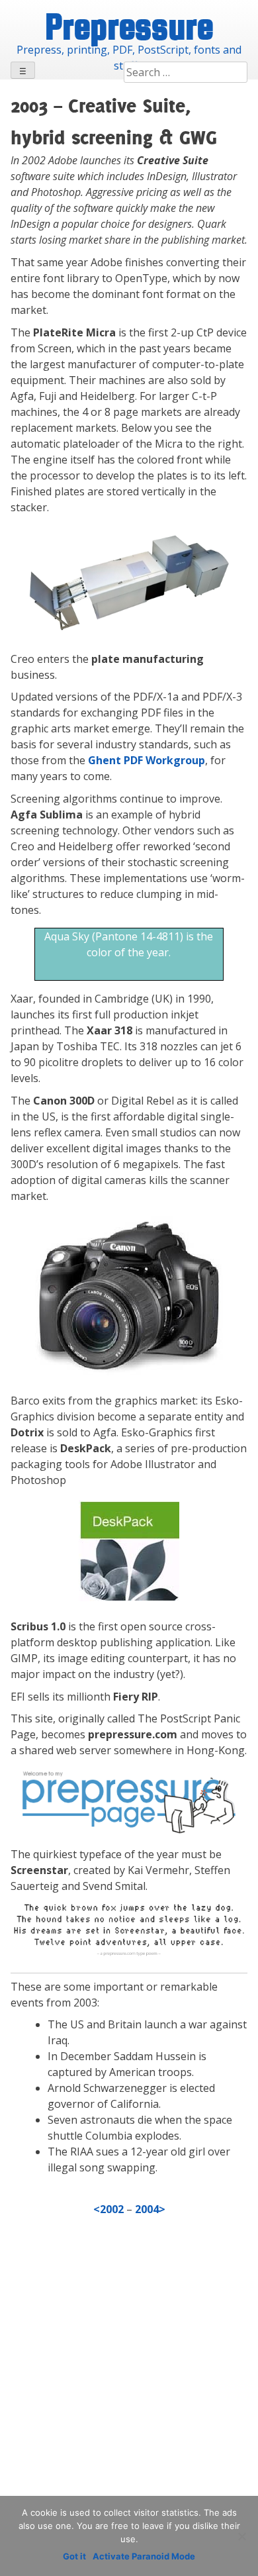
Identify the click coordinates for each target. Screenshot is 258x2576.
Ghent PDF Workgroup (147, 760)
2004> (150, 2209)
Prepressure (129, 26)
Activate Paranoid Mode (144, 2556)
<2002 (110, 2209)
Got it (74, 2556)
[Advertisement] (129, 2382)
